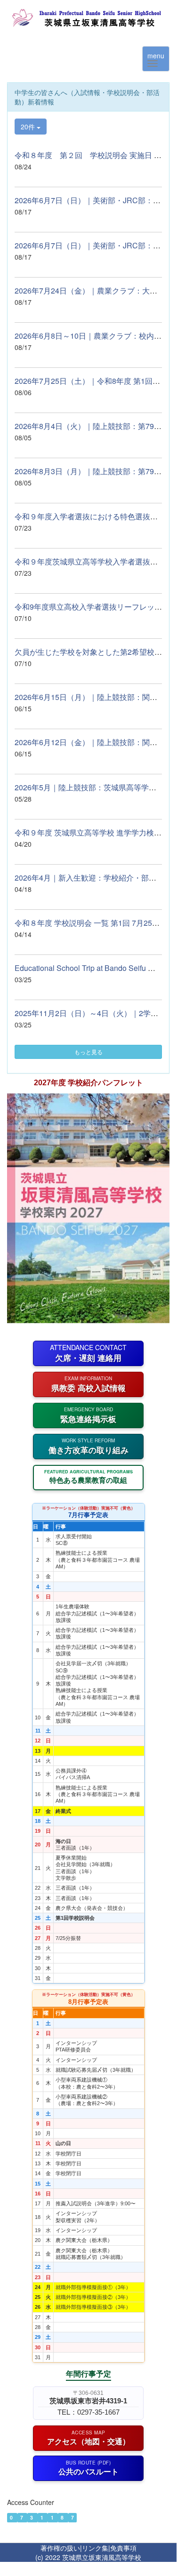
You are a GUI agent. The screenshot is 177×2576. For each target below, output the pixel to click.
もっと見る (88, 1052)
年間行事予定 (88, 2373)
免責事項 (123, 2548)
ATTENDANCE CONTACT (88, 1353)
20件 (29, 127)
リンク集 (95, 2548)
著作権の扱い (60, 2548)
